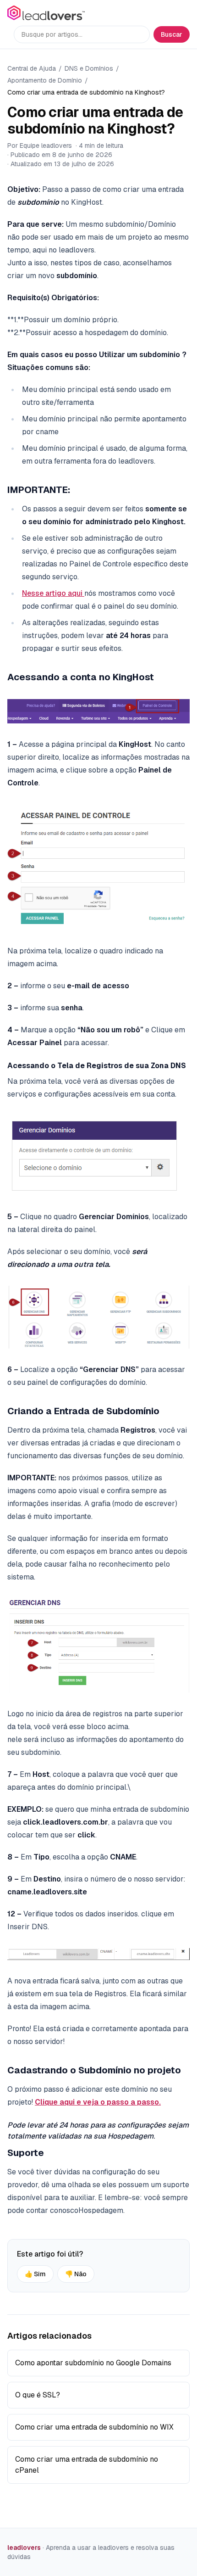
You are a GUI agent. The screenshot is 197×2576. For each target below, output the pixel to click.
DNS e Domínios (89, 68)
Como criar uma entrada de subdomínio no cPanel (87, 2465)
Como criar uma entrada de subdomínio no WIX (94, 2427)
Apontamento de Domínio (45, 80)
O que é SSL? (38, 2395)
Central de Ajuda (32, 68)
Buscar (172, 34)
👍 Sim (35, 2274)
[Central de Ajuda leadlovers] (46, 13)
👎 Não (76, 2274)
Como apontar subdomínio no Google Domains (93, 2363)
